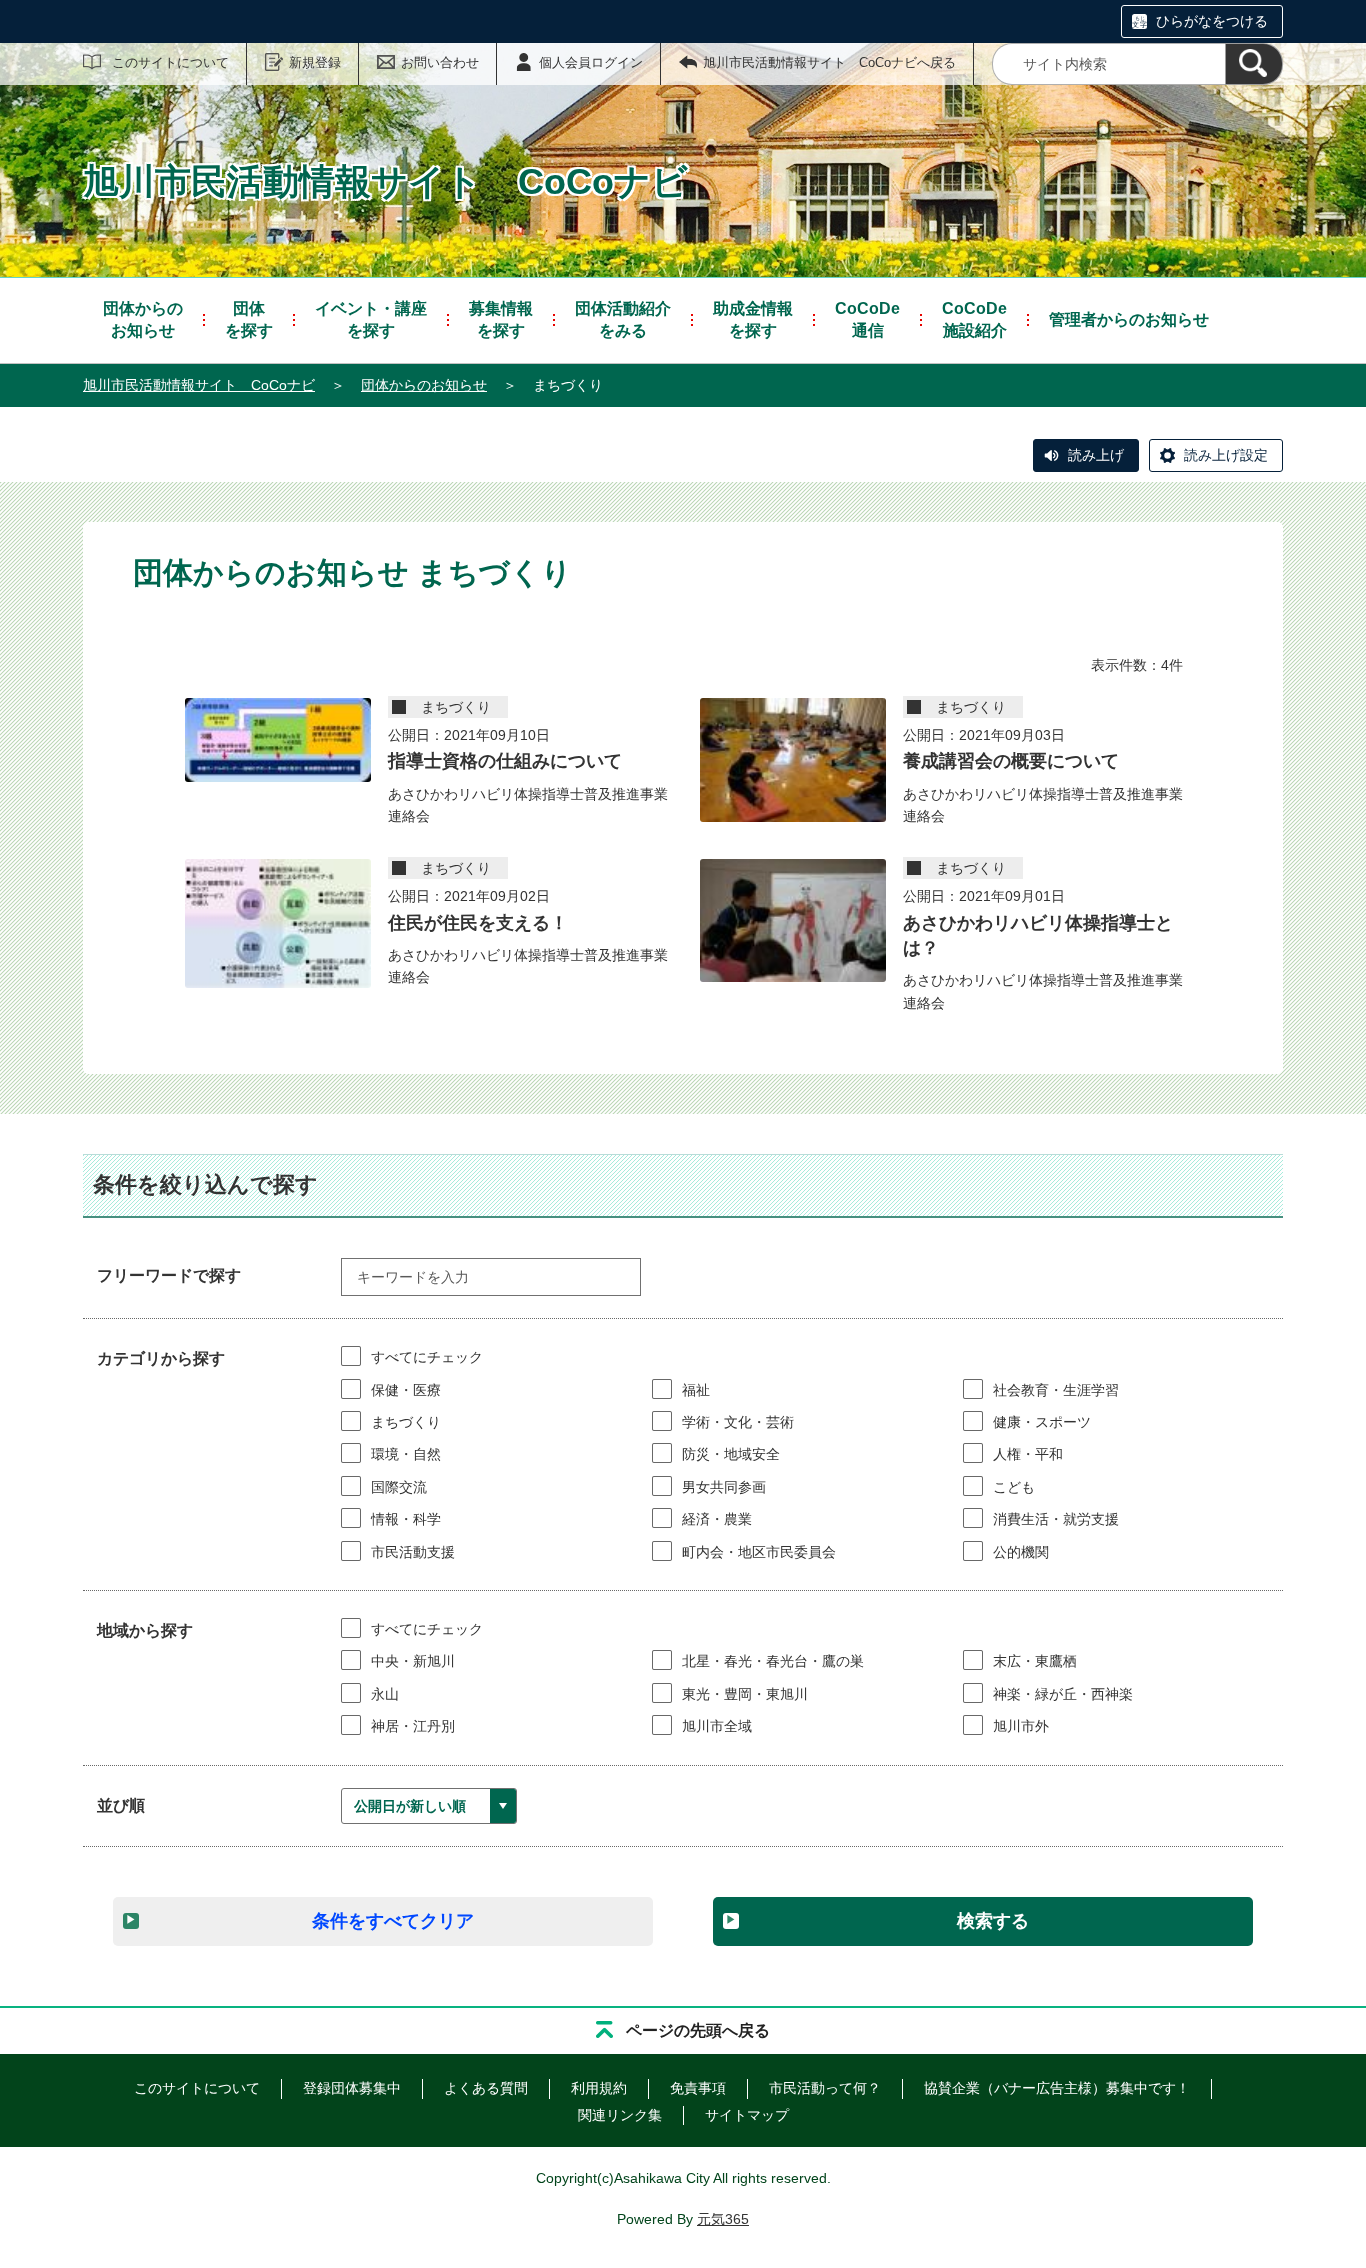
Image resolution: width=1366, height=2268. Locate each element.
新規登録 (315, 62)
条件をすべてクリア (393, 1921)
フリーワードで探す (169, 1275)
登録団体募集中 (352, 2088)
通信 (867, 319)
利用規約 (599, 2088)
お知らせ (143, 319)
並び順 (121, 1805)
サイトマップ (747, 2115)
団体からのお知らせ (424, 385)
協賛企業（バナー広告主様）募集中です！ (1057, 2088)
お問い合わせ (440, 62)
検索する (993, 1921)
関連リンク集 (620, 2115)
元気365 (723, 2219)
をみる (623, 319)
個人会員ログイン (591, 62)
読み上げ (1096, 455)
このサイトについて (170, 62)
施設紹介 (974, 319)
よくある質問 (486, 2088)
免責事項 (698, 2088)
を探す (249, 319)
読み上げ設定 (1226, 455)
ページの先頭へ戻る (698, 2030)
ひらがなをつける (1212, 21)
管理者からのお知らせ (1129, 319)
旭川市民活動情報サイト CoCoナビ (199, 385)
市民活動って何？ (825, 2088)
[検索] (1254, 64)
